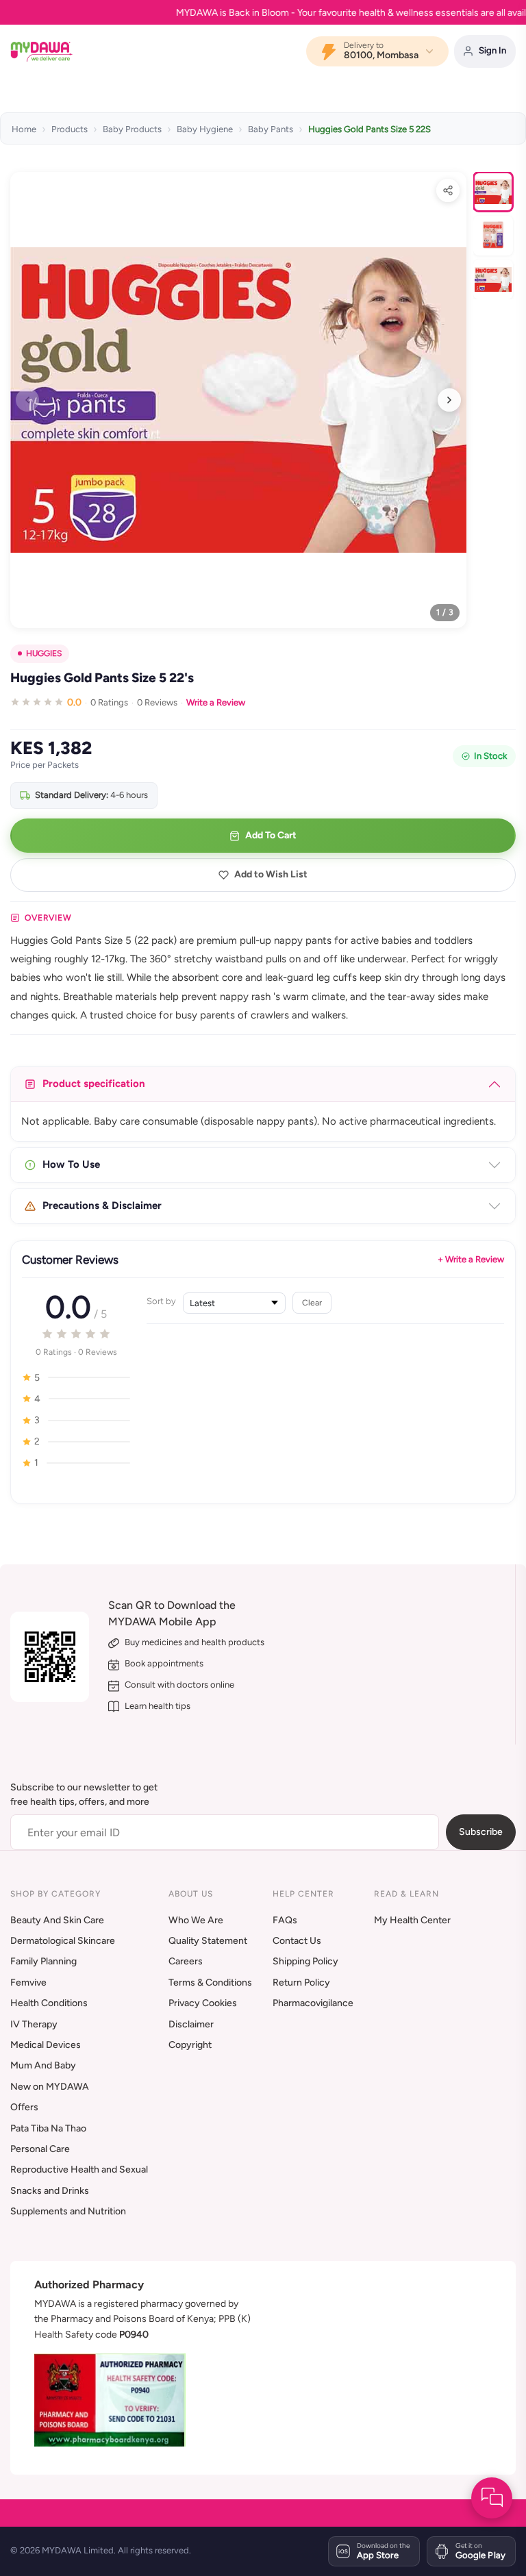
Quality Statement (208, 1941)
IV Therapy (34, 2024)
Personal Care (40, 2149)
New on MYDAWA (50, 2087)
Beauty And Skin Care (57, 1920)
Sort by (161, 1301)
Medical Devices (46, 2045)
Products (70, 129)
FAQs (285, 1920)
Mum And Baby (43, 2065)
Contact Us (297, 1941)
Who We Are (196, 1920)
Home (24, 129)
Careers (186, 1961)
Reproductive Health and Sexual (79, 2169)
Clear (312, 1302)
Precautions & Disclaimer (102, 1205)
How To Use (71, 1164)
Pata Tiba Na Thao (48, 2128)
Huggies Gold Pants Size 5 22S (370, 129)
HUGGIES (44, 653)
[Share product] (448, 190)
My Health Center (412, 1920)
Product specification (94, 1084)
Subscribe (481, 1832)
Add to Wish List (271, 874)
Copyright (190, 2045)
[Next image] (449, 400)
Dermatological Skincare (63, 1941)
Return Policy (301, 1983)
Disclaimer (191, 2024)
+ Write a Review (471, 1259)
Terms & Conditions (210, 1983)
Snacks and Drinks (50, 2191)
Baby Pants (271, 129)
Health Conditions (49, 2003)
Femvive (28, 1983)
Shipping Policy (305, 1961)
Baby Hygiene (205, 129)
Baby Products (132, 129)
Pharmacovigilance (313, 2003)
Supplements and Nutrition (68, 2211)
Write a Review (216, 702)
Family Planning (43, 1961)
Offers (24, 2107)
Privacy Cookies (203, 2003)
